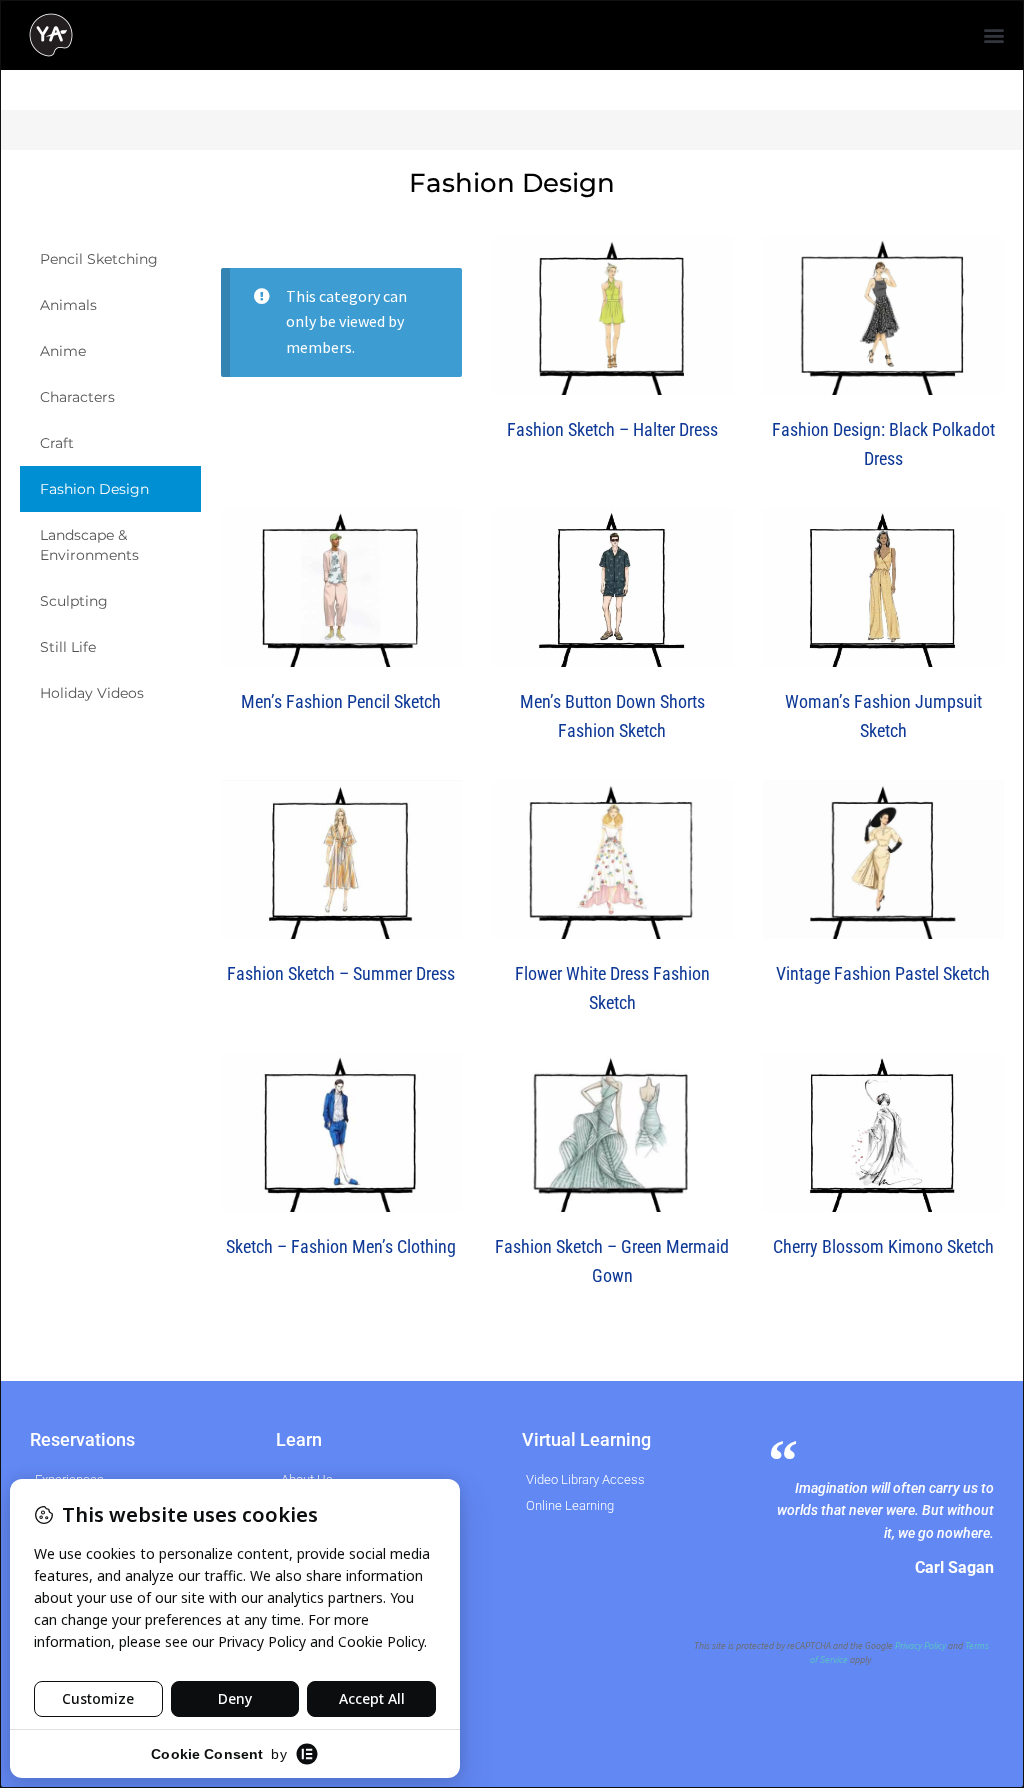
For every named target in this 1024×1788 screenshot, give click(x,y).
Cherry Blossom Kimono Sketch (883, 1246)
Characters (77, 397)
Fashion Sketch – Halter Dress (612, 429)
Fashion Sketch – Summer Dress (341, 973)
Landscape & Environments (89, 545)
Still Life (68, 647)
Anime (63, 351)
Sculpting (74, 601)
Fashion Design (94, 489)
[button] (994, 35)
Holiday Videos (92, 693)
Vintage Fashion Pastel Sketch (883, 973)
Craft (57, 443)
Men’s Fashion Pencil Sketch (341, 701)
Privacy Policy (920, 1646)
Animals (68, 305)
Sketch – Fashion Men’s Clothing (341, 1246)
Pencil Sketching (99, 259)
